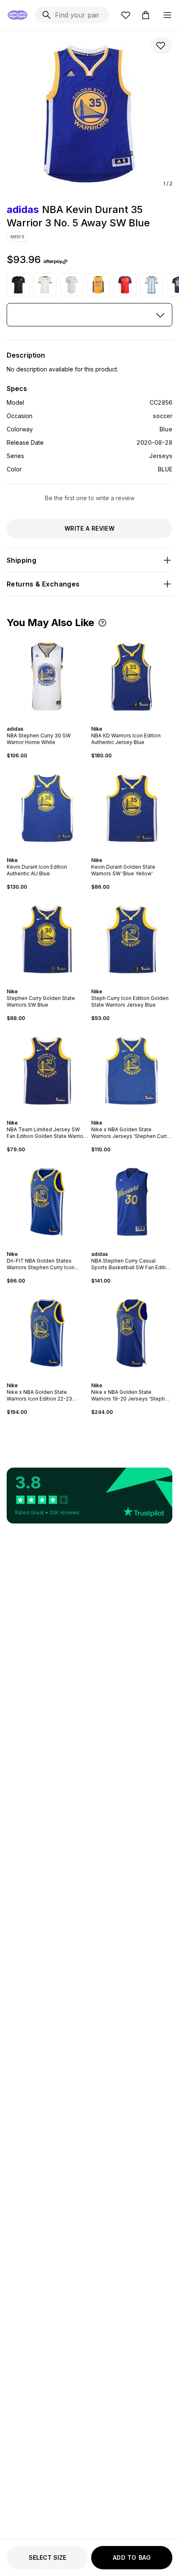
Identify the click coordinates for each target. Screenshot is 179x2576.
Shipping (21, 560)
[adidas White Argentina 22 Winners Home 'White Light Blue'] (152, 285)
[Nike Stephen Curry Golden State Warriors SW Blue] (47, 939)
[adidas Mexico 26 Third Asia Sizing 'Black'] (18, 285)
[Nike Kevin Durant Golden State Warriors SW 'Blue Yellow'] (132, 808)
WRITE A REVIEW (89, 528)
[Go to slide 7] (57, 984)
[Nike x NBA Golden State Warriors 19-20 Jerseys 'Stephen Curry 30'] (132, 1333)
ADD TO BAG (132, 2557)
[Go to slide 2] (44, 722)
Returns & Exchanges (43, 584)
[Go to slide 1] (41, 722)
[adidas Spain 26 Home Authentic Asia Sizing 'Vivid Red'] (125, 285)
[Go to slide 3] (47, 722)
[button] (102, 623)
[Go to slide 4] (51, 722)
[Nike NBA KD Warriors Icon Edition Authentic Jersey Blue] (132, 677)
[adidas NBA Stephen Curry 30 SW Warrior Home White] (47, 677)
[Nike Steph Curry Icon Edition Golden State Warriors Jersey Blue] (132, 939)
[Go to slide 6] (54, 984)
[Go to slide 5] (54, 722)
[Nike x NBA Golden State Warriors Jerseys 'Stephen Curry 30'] (132, 1071)
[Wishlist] (126, 15)
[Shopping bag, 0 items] (146, 15)
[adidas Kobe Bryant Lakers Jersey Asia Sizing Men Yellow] (98, 285)
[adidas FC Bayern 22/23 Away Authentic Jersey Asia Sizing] (72, 285)
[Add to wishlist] (162, 45)
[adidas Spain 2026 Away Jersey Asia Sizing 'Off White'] (45, 285)
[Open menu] (167, 15)
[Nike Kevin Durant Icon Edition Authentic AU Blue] (47, 808)
